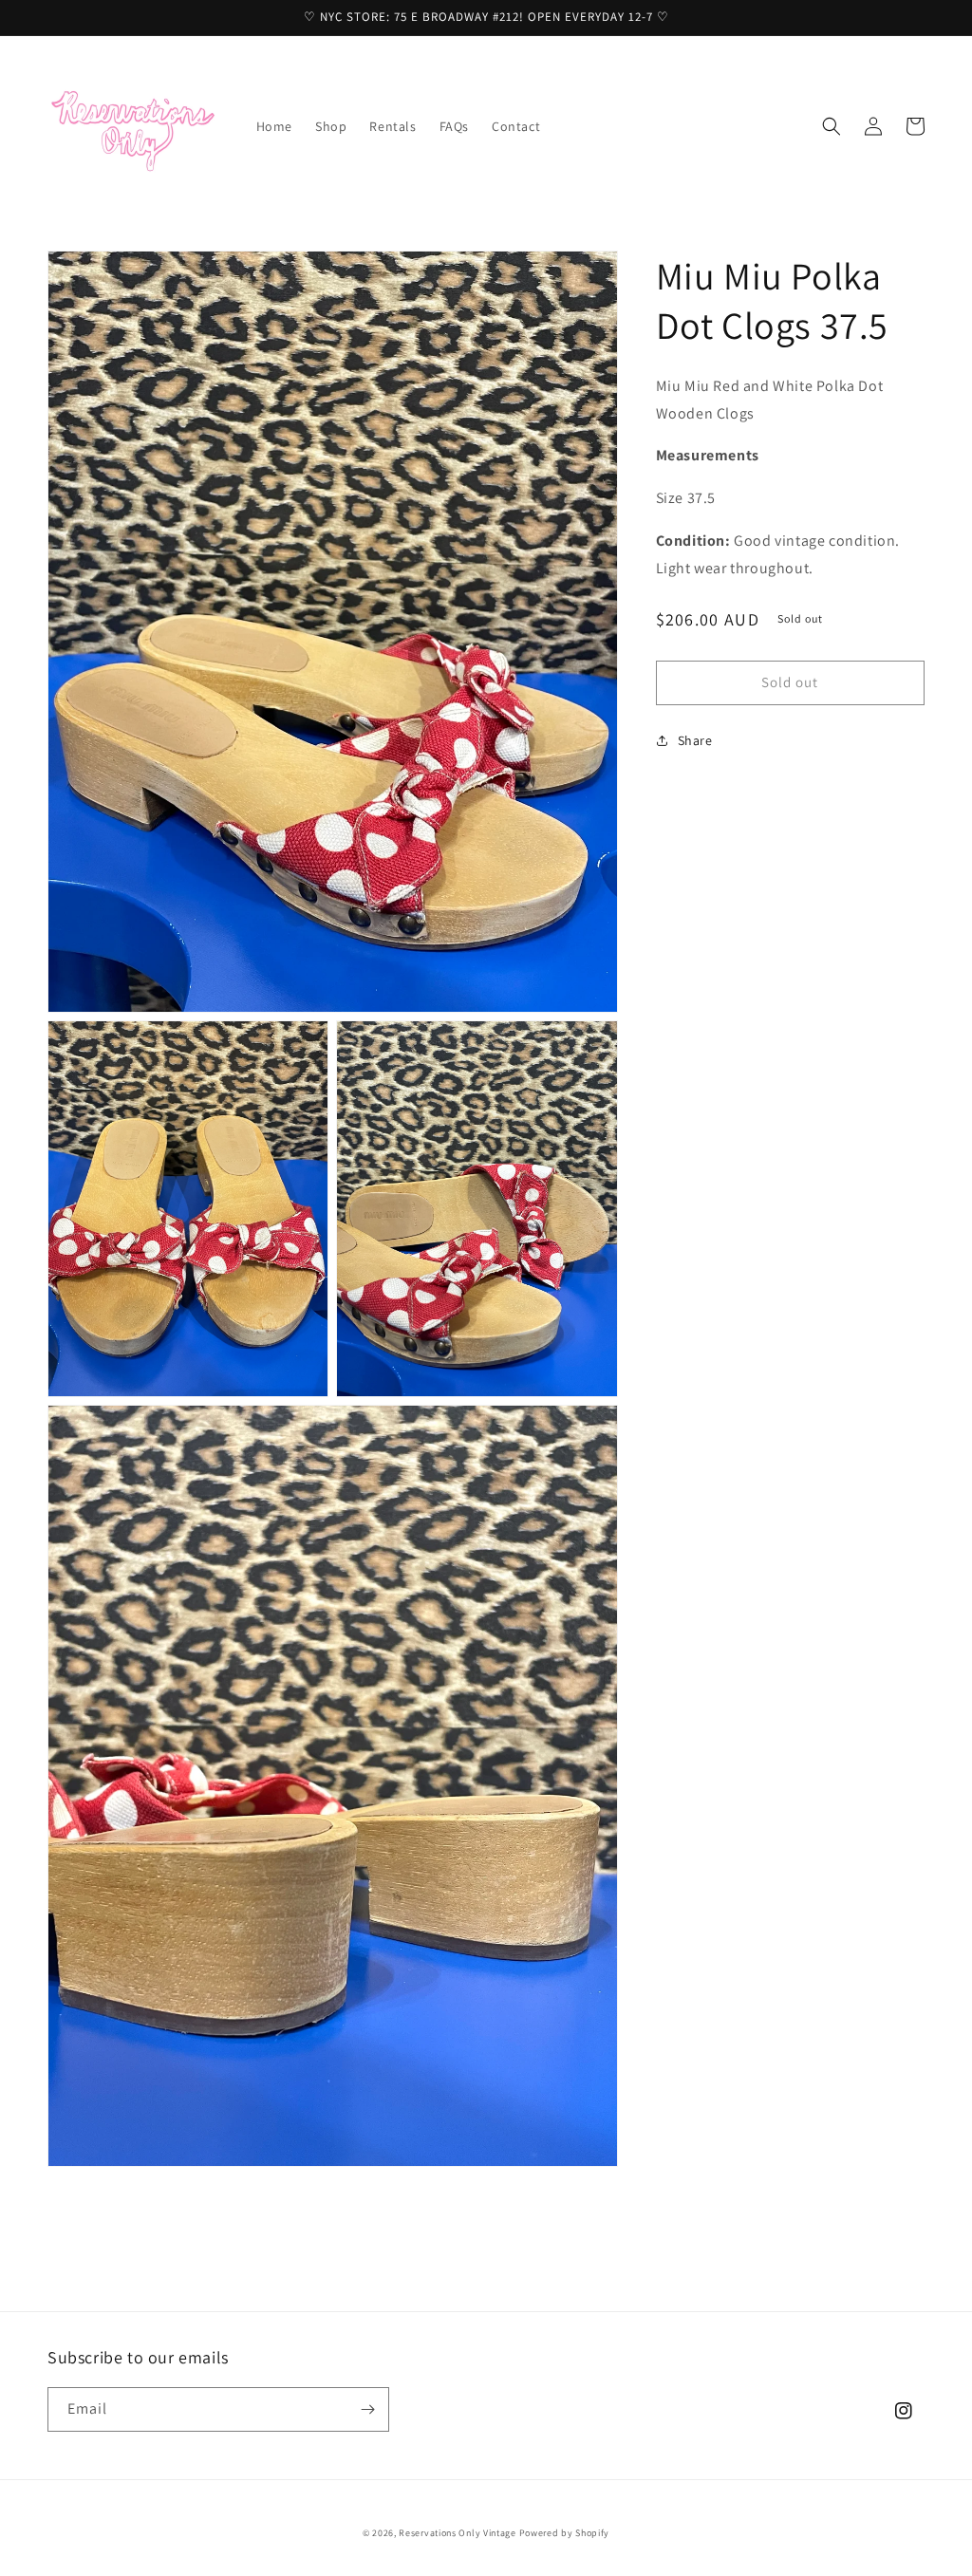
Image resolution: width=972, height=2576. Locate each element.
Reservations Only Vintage (458, 2533)
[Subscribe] (367, 2409)
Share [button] (695, 740)
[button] (832, 126)
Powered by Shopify (565, 2533)
